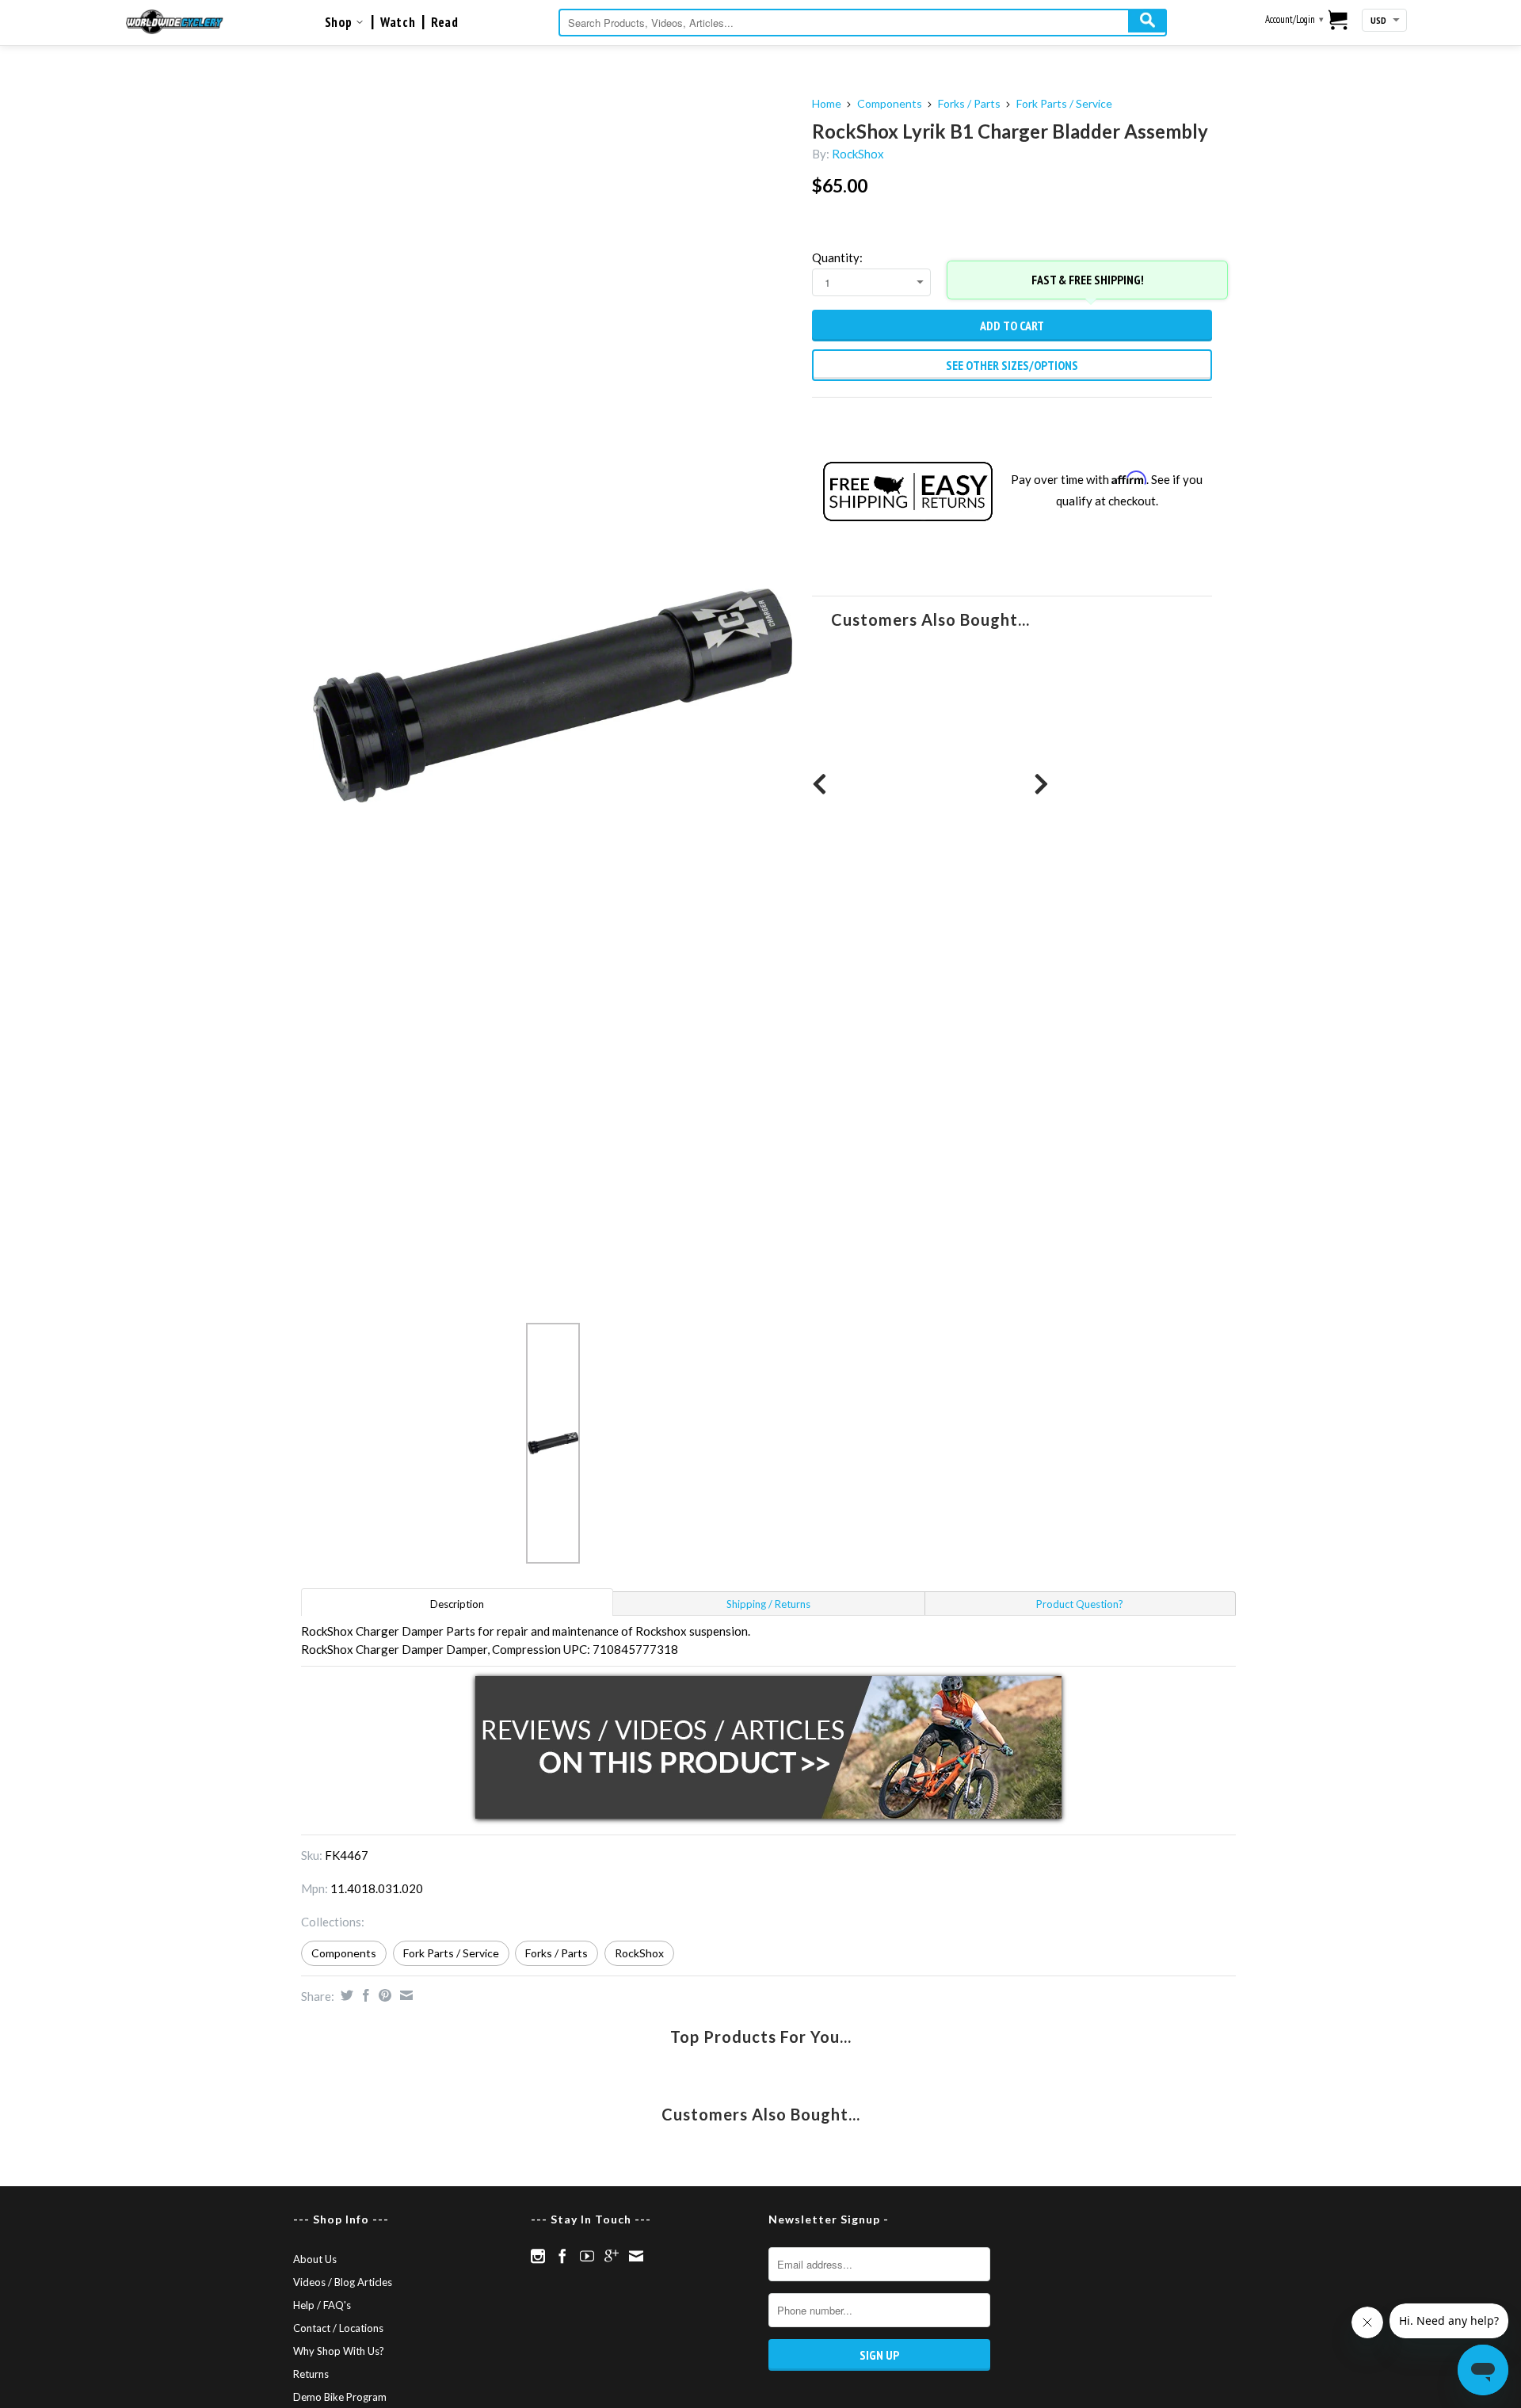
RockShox (858, 154)
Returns (311, 2374)
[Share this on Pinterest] (383, 1995)
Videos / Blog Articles (343, 2282)
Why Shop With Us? (339, 2351)
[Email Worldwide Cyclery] (636, 2256)
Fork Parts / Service (1064, 103)
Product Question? (1080, 1604)
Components (890, 103)
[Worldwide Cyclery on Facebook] (562, 2256)
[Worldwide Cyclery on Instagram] (538, 2256)
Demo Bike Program (340, 2397)
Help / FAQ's (322, 2305)
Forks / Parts (969, 103)
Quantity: (837, 257)
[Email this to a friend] (404, 1995)
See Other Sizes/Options (1012, 365)
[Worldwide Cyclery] (175, 22)
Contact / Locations (338, 2328)
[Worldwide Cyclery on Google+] (612, 2256)
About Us (315, 2259)
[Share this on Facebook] (364, 1995)
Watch (398, 22)
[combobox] (863, 23)
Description (457, 1604)
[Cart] (1338, 21)
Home (827, 103)
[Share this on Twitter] (345, 1995)
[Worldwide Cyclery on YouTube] (587, 2256)
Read (444, 22)
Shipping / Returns (768, 1604)
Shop (340, 22)
